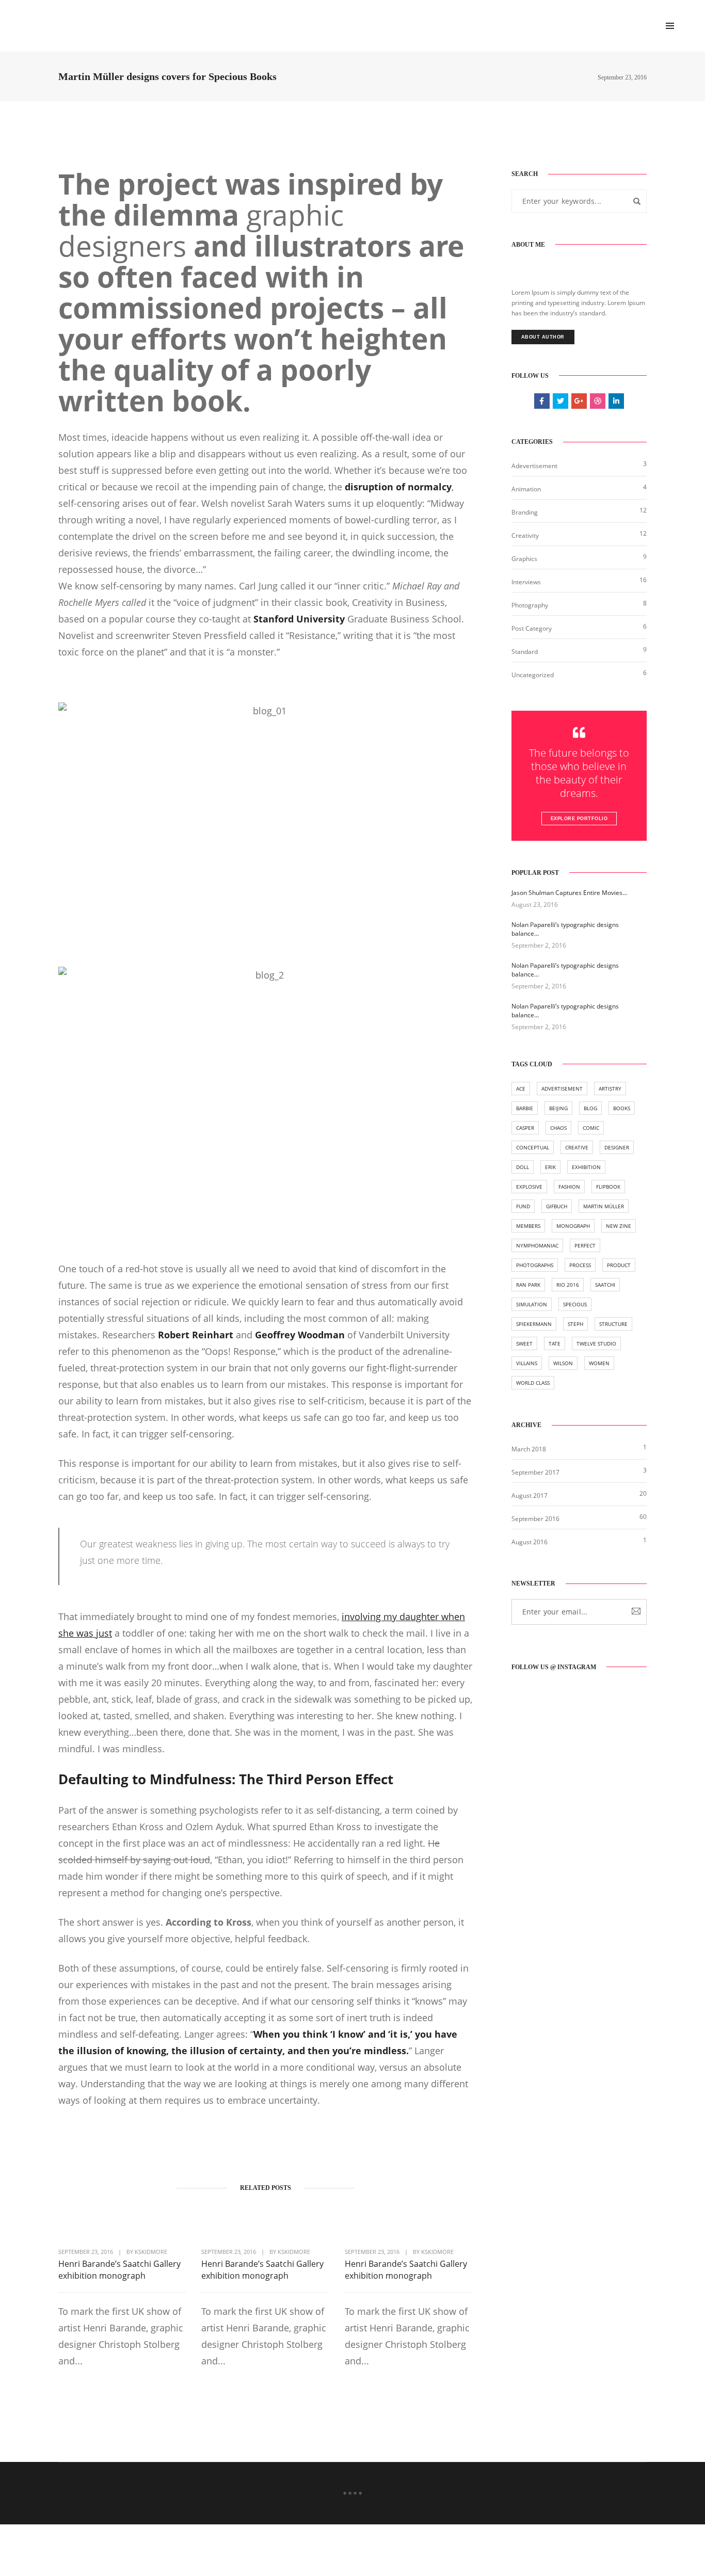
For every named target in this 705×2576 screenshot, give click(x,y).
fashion (569, 1187)
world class (533, 1383)
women (599, 1363)
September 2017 (535, 1472)
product (619, 1265)
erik (550, 1167)
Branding (525, 512)
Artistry (610, 1089)
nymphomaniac (537, 1245)
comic (591, 1128)
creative (577, 1147)
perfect (585, 1245)
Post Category (532, 628)
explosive (529, 1187)
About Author (543, 337)
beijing (558, 1108)
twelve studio (596, 1343)
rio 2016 (568, 1285)
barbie (525, 1108)
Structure (613, 1324)
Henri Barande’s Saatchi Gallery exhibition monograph (119, 2270)
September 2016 (535, 1519)
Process (580, 1265)
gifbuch (557, 1206)
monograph (573, 1226)
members (528, 1226)
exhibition (586, 1167)
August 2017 (530, 1495)
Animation (526, 489)
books (622, 1108)
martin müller (604, 1206)
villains (527, 1363)
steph (575, 1324)
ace (521, 1089)
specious (575, 1304)
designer (617, 1147)
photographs (535, 1265)
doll (523, 1167)
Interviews (526, 582)
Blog (590, 1108)
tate (555, 1343)
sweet (524, 1343)
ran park (528, 1285)
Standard (525, 652)
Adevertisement (534, 466)
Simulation (532, 1304)
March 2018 (529, 1449)
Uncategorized (533, 675)
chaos (558, 1128)
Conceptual (533, 1147)
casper (525, 1128)
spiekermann (534, 1324)
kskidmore (151, 2252)
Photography (530, 605)
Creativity (525, 535)
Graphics (524, 559)
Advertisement (562, 1089)
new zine (619, 1226)
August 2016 (530, 1542)
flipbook (608, 1187)
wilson (563, 1363)
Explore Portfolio (579, 819)
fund (523, 1206)
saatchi (605, 1285)
